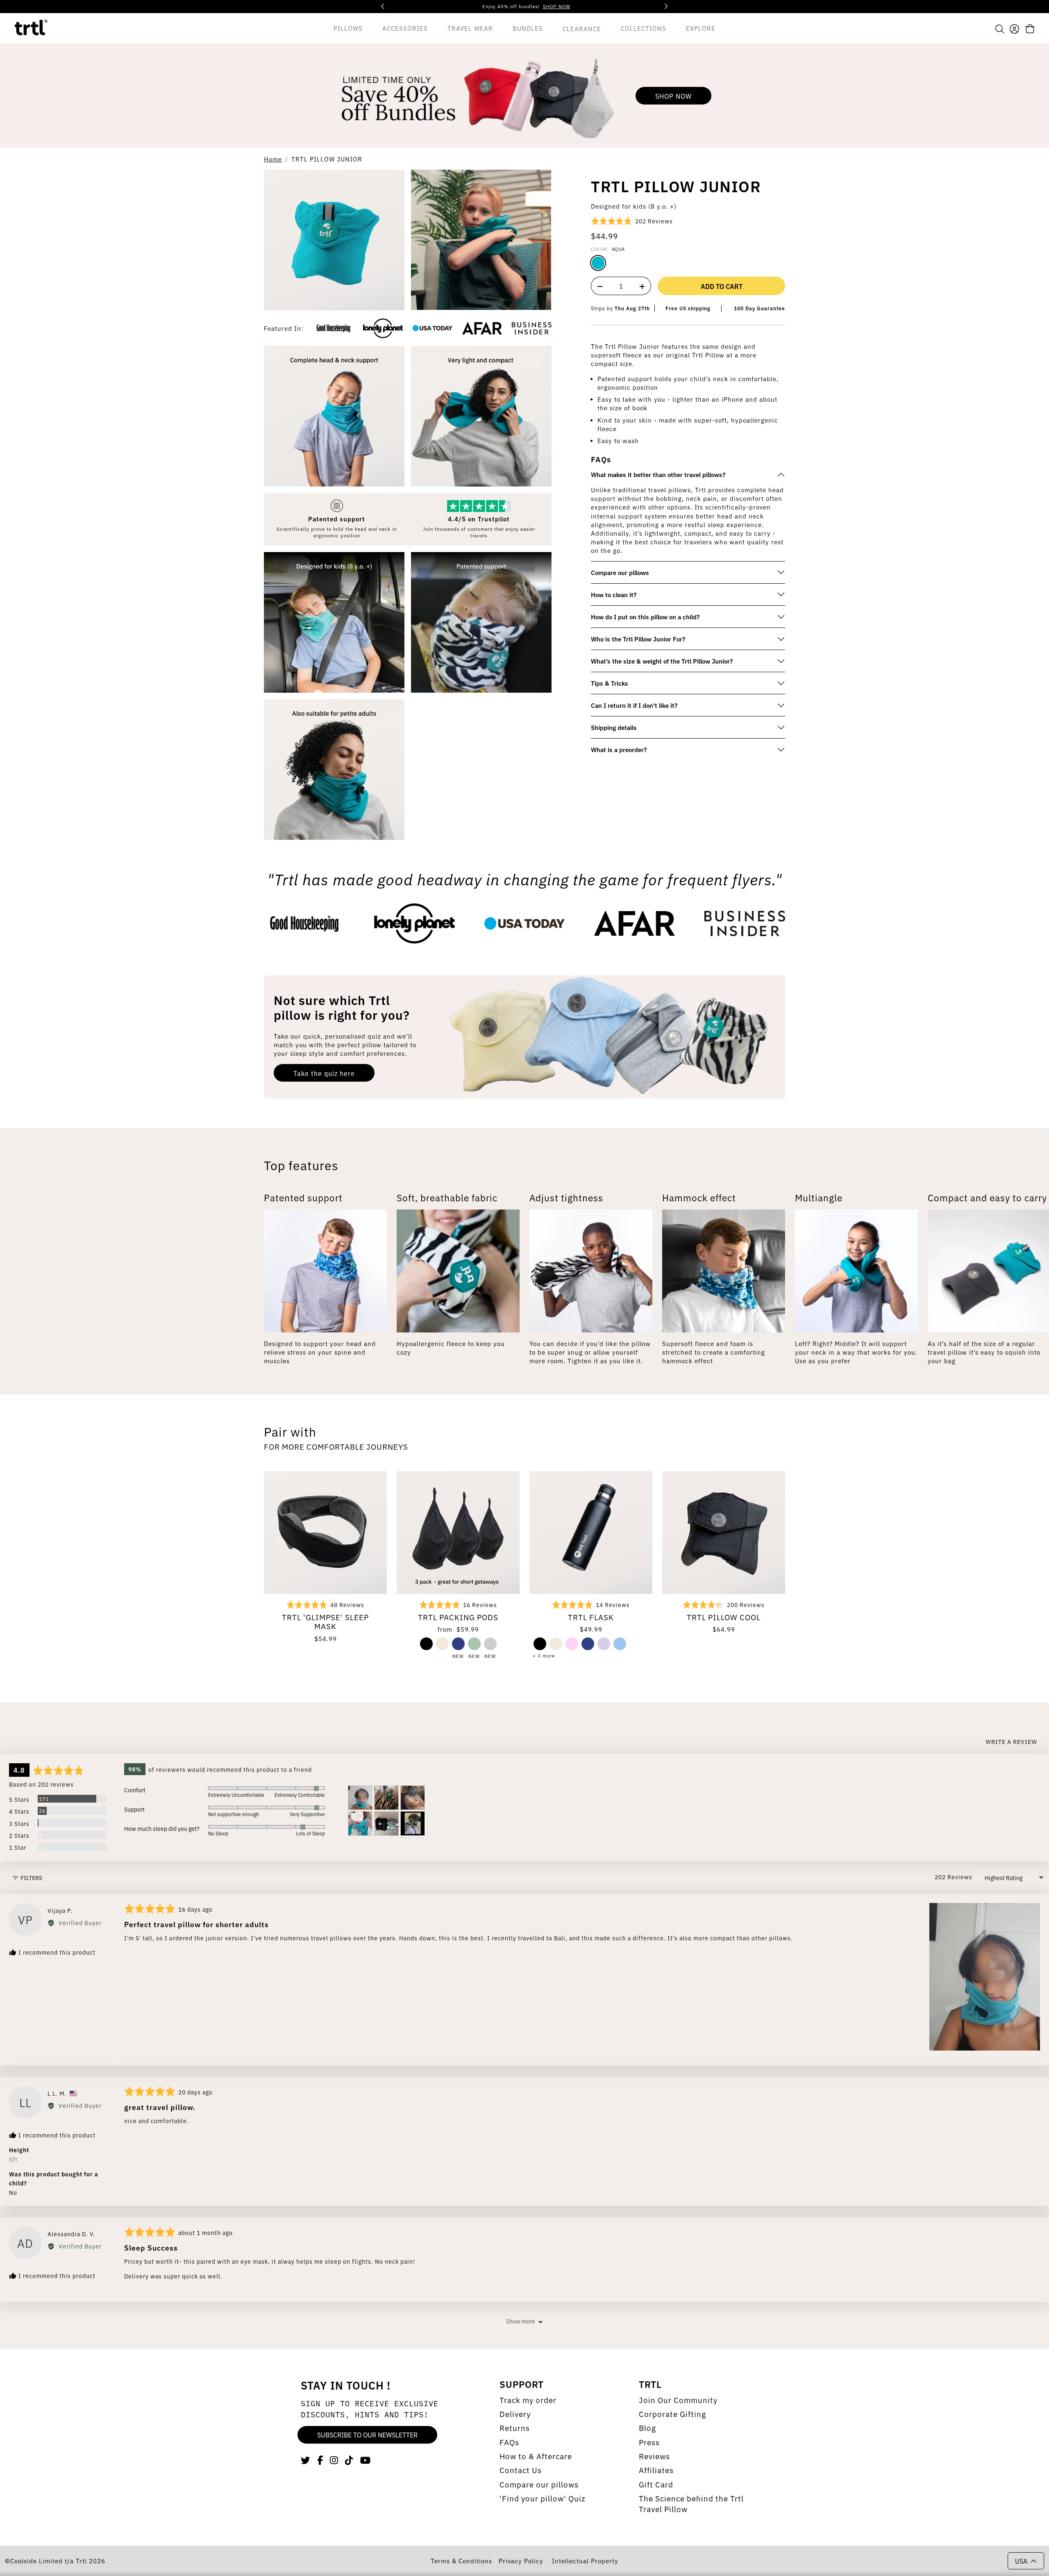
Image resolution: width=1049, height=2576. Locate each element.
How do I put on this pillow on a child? (645, 617)
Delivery (515, 2414)
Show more (521, 2321)
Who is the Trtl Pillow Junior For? (638, 639)
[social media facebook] (320, 2460)
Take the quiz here (324, 1073)
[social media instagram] (334, 2460)
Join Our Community (678, 2400)
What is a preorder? (619, 749)
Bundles (528, 28)
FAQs (509, 2442)
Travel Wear (470, 28)
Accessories (405, 28)
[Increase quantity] (643, 286)
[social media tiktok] (349, 2460)
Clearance (582, 28)
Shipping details (614, 727)
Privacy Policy (522, 2561)
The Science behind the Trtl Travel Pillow (691, 2503)
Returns (515, 2428)
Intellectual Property (585, 2561)
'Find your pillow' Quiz (543, 2498)
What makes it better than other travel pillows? (658, 474)
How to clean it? (614, 595)
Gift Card (656, 2484)
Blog (647, 2428)
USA (1021, 2561)
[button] (1000, 28)
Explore (701, 28)
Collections (644, 28)
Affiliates (656, 2470)
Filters (31, 1878)
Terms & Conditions (461, 2561)
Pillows (348, 28)
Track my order (528, 2400)
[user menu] (1014, 28)
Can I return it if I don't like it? (634, 705)
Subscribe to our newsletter (367, 2435)
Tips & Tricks (610, 683)
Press (649, 2442)
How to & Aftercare (536, 2456)
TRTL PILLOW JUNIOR (327, 159)
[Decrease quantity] (599, 286)
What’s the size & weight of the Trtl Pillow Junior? (662, 661)
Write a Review (1011, 1742)
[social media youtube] (366, 2460)
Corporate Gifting (672, 2414)
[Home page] (31, 28)
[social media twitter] (306, 2460)
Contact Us (521, 2470)
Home (273, 159)
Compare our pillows (620, 572)
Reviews (654, 2456)
